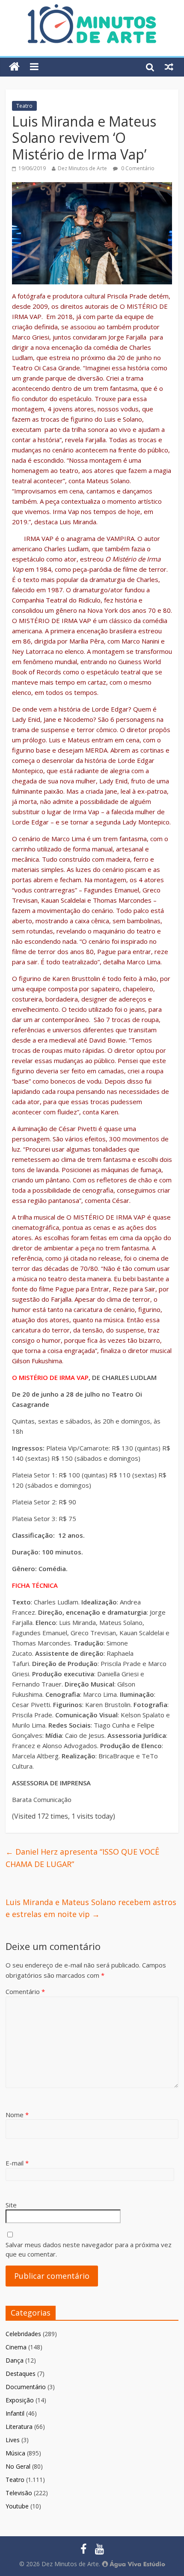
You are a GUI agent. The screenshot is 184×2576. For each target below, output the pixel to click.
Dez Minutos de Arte (82, 168)
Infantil (15, 2413)
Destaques (21, 2374)
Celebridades (23, 2334)
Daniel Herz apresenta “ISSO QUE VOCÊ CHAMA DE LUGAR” (82, 1858)
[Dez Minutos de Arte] (92, 9)
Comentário (25, 1991)
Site (11, 2205)
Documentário (26, 2387)
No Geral (18, 2466)
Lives (13, 2440)
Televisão (19, 2493)
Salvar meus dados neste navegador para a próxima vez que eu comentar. (89, 2250)
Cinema (16, 2347)
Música (15, 2453)
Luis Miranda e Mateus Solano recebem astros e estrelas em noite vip (91, 1908)
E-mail (17, 2163)
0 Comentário (137, 168)
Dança (15, 2360)
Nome (17, 2115)
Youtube (17, 2506)
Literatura (19, 2427)
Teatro (24, 106)
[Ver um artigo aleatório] (169, 67)
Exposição (20, 2400)
